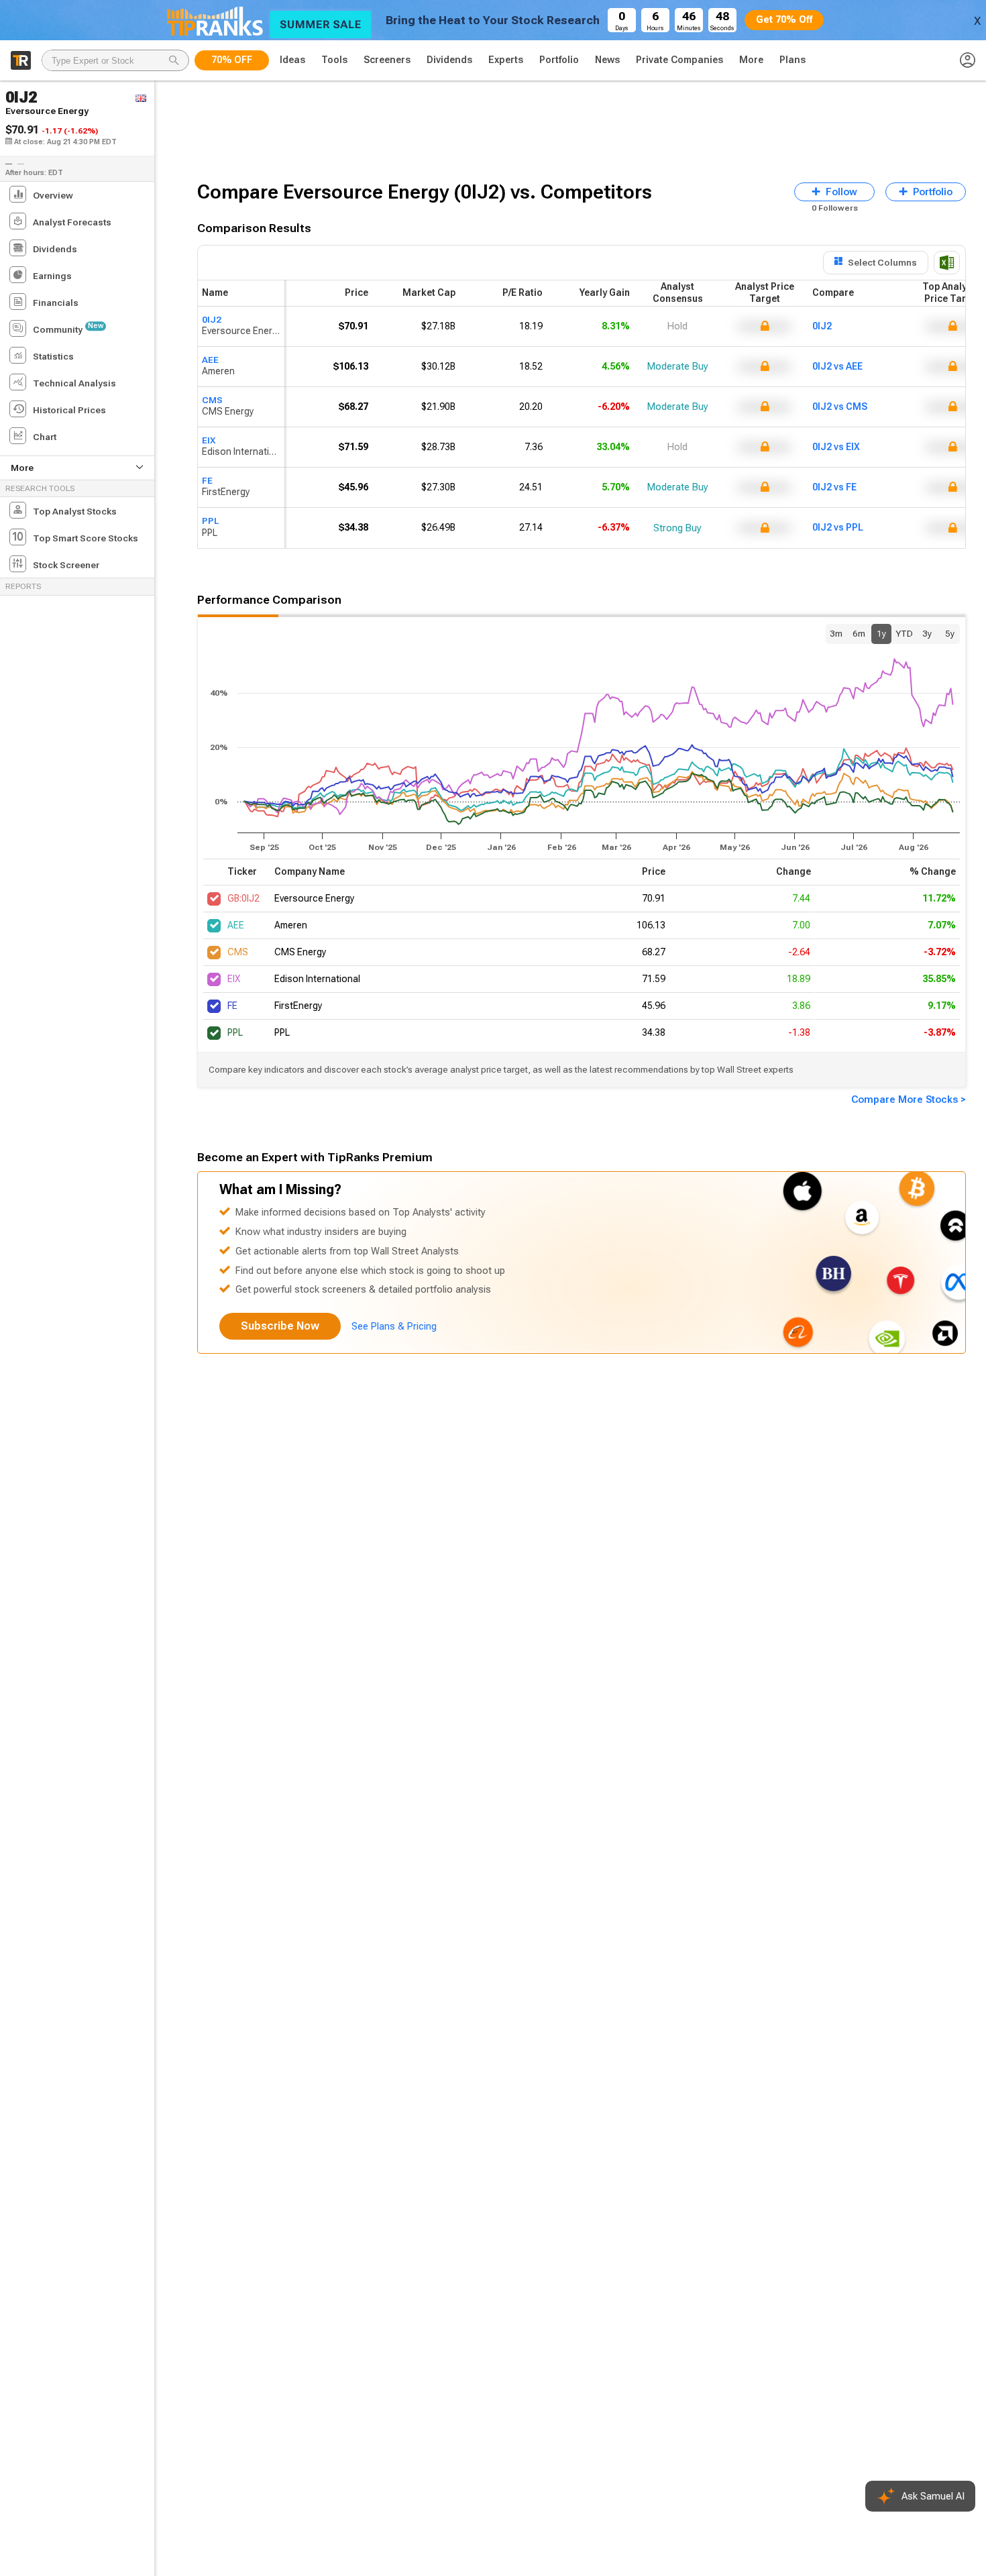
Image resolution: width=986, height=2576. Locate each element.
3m (836, 633)
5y (950, 633)
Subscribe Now (280, 1326)
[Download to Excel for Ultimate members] (947, 263)
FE (207, 480)
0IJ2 (212, 319)
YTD (904, 633)
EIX (209, 440)
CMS (212, 400)
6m (859, 633)
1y (881, 633)
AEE (210, 360)
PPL (210, 521)
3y (927, 633)
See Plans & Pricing (394, 1326)
